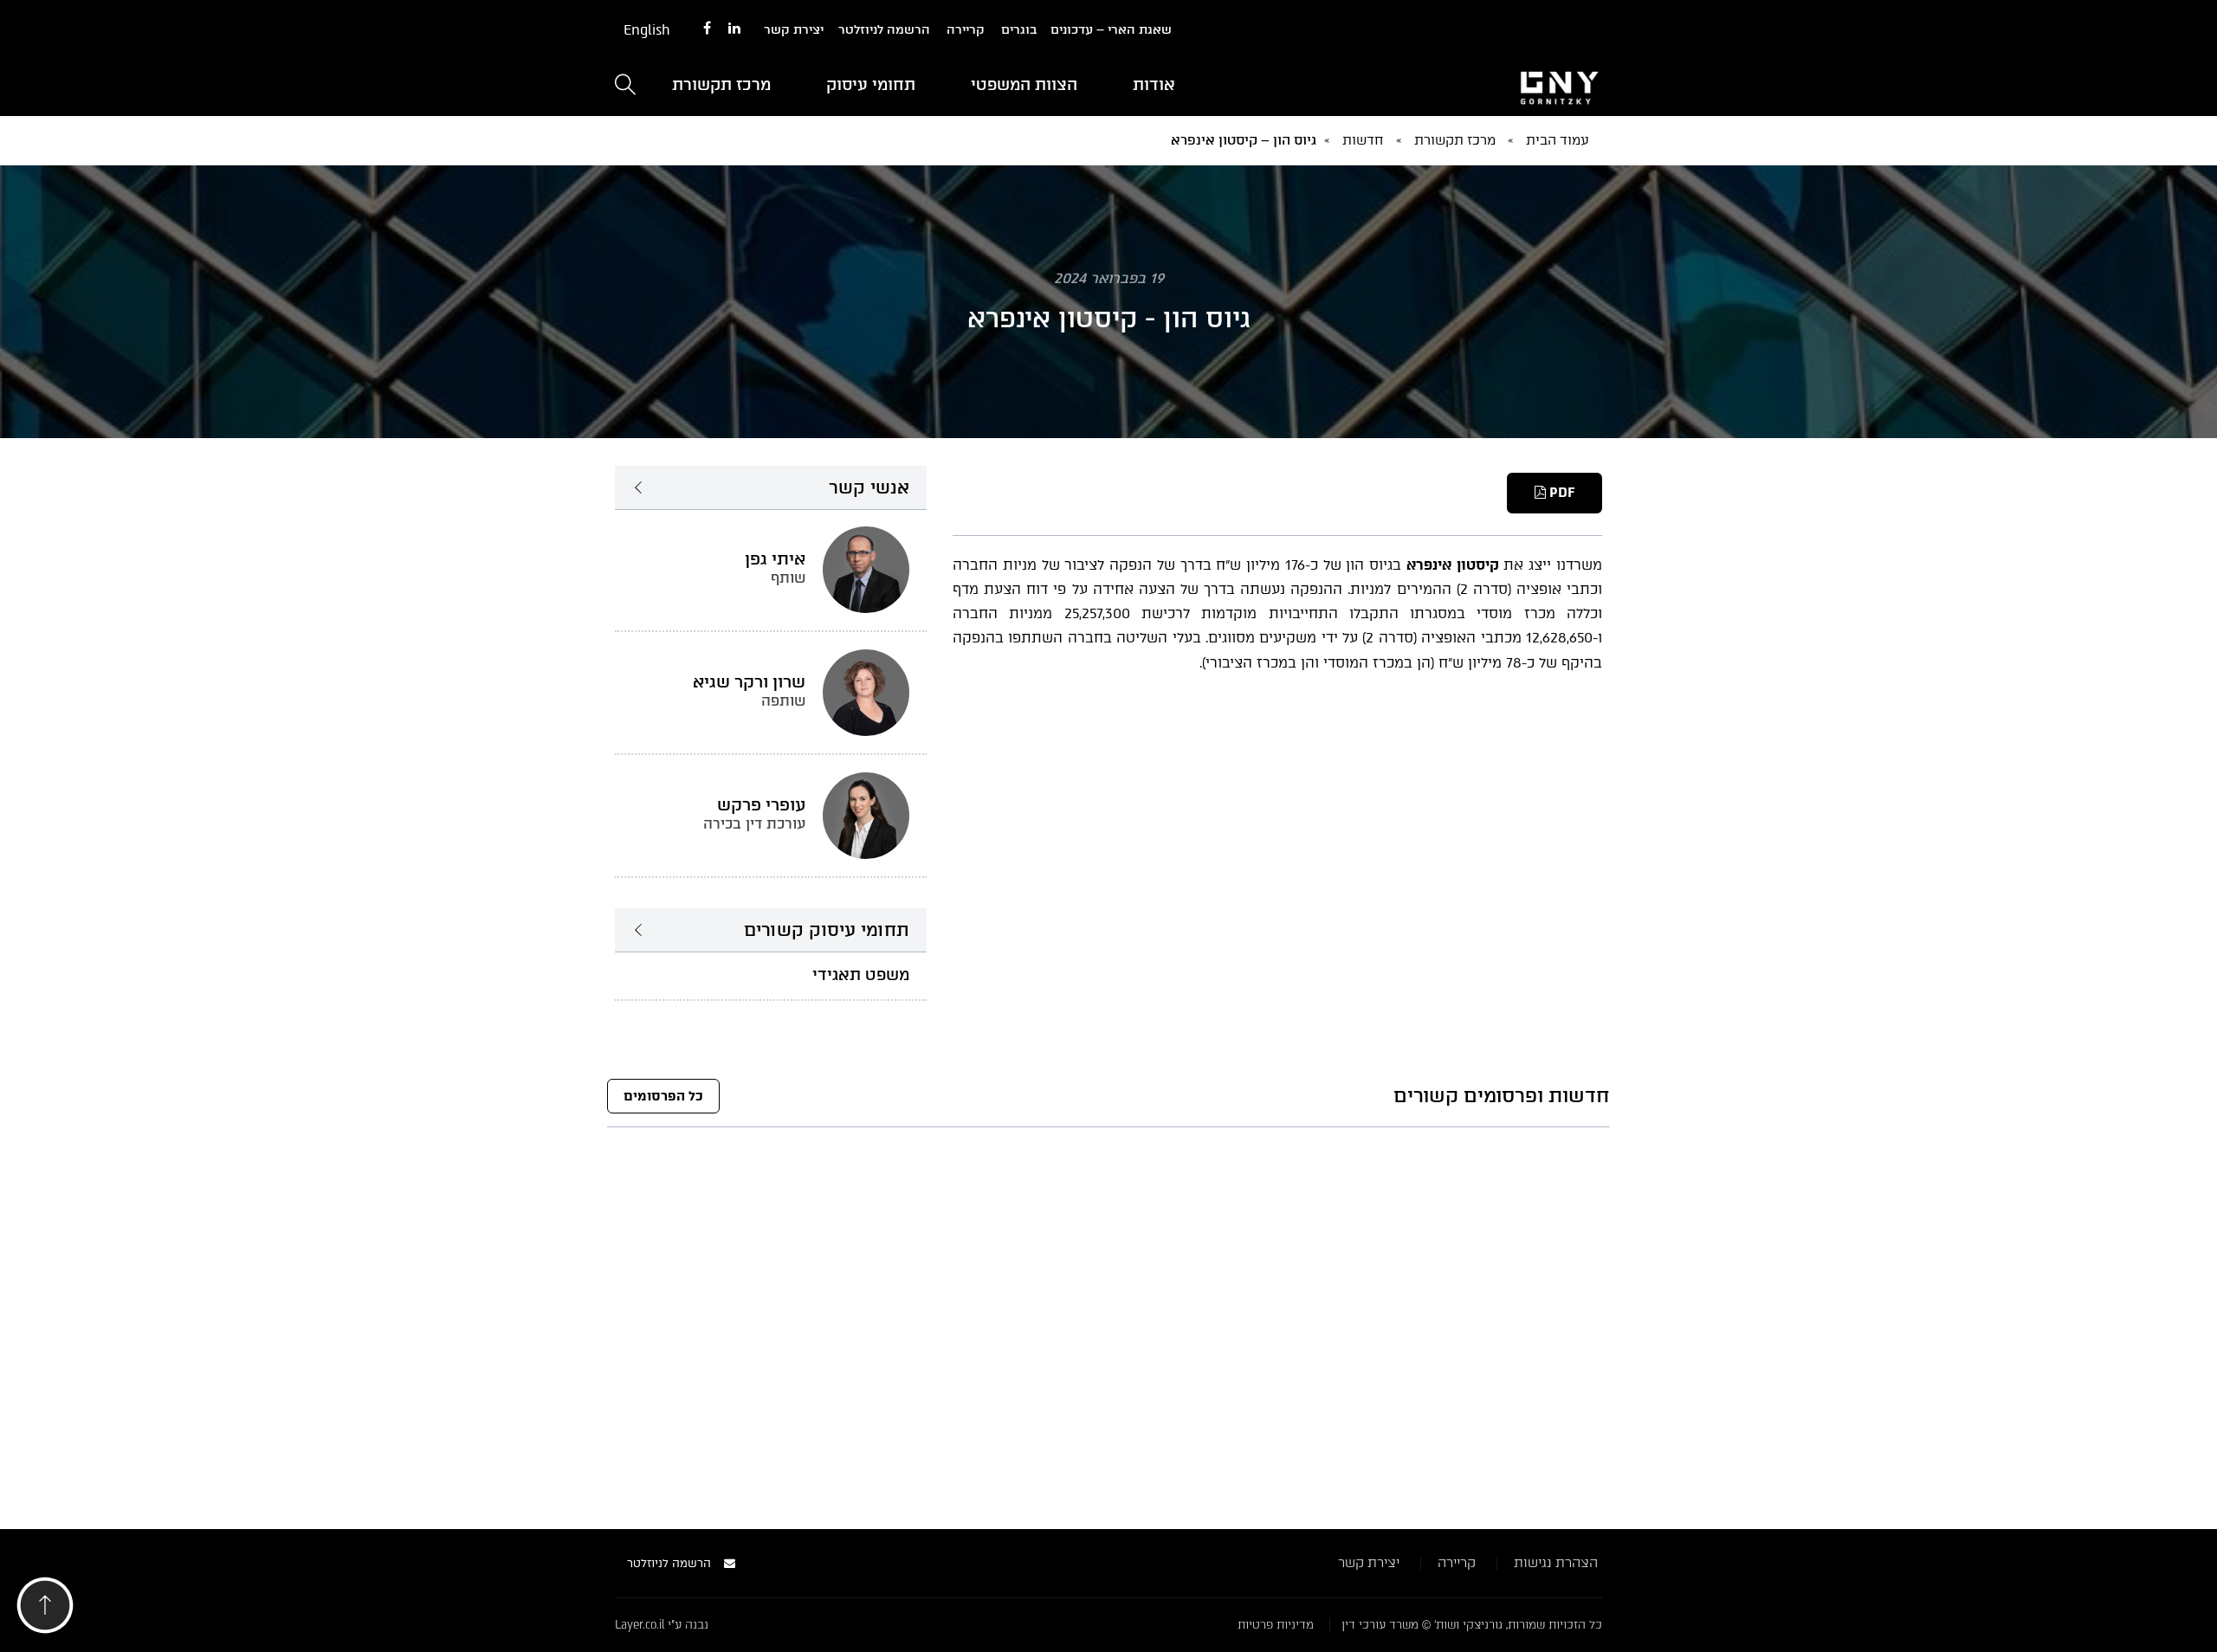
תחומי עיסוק (871, 85)
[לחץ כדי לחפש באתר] (625, 86)
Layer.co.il (640, 1625)
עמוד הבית (1558, 140)
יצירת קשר (794, 30)
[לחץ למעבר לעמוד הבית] (1446, 86)
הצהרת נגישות (1556, 1563)
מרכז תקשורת (721, 85)
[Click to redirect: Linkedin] (734, 29)
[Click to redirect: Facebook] (707, 29)
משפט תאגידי (861, 975)
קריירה (966, 30)
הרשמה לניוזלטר (884, 30)
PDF (1560, 493)
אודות (1154, 85)
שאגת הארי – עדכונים (1111, 30)
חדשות (1363, 140)
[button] (45, 1610)
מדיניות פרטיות (1276, 1625)
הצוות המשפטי (1024, 85)
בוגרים (1019, 30)
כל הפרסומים (663, 1096)
